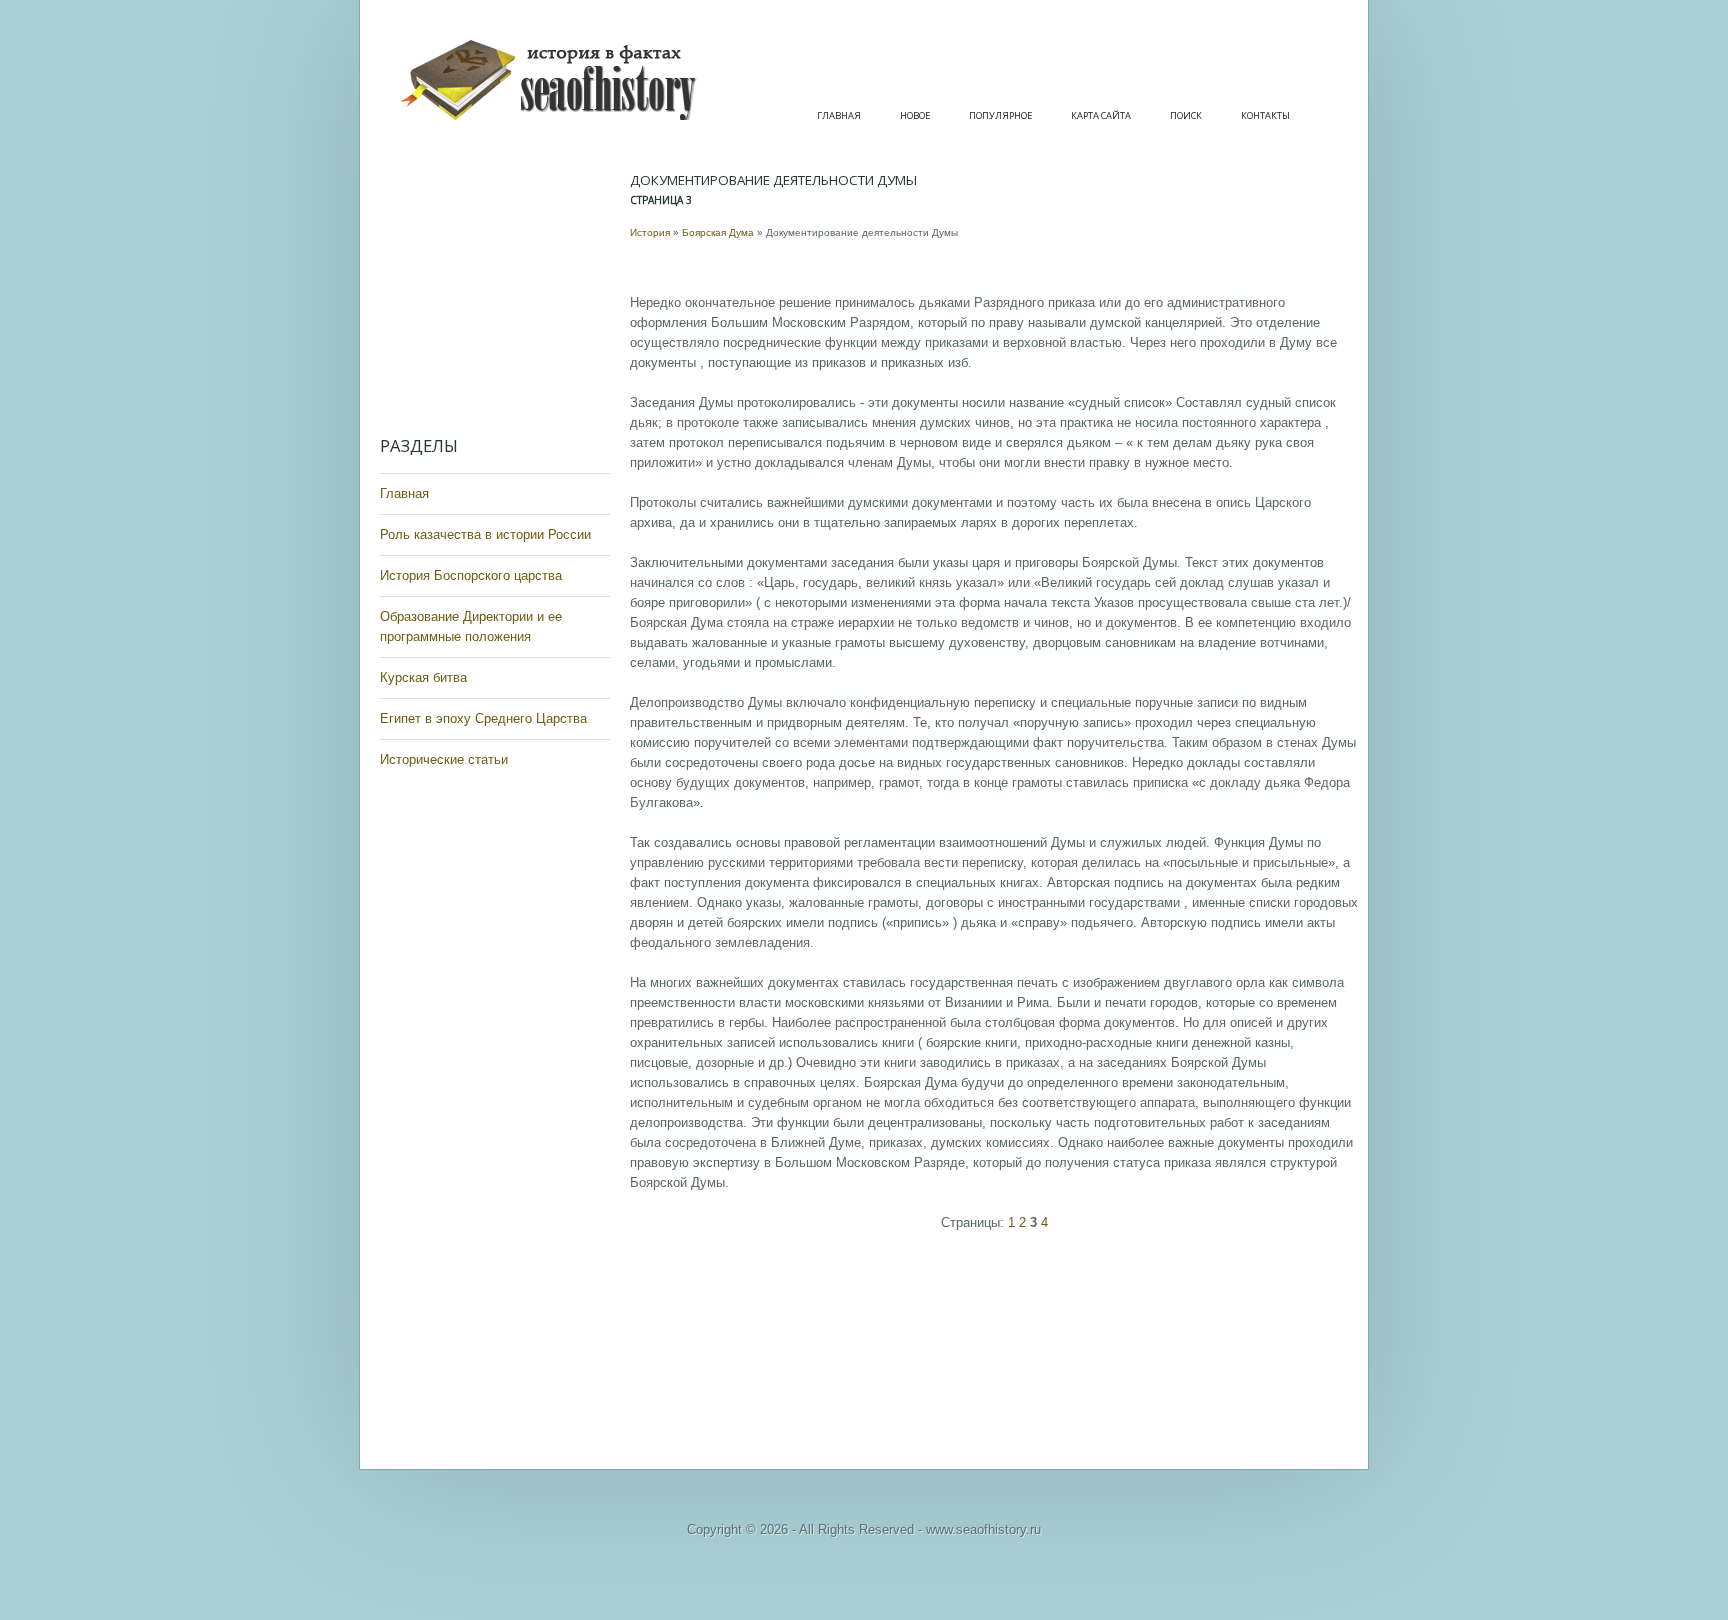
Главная (839, 115)
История (650, 232)
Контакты (1265, 115)
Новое (915, 115)
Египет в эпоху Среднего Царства (483, 718)
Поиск (1186, 115)
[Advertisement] (500, 290)
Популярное (1000, 115)
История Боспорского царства (471, 575)
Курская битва (423, 677)
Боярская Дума (718, 232)
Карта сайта (1101, 115)
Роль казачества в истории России (485, 534)
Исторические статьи (444, 759)
